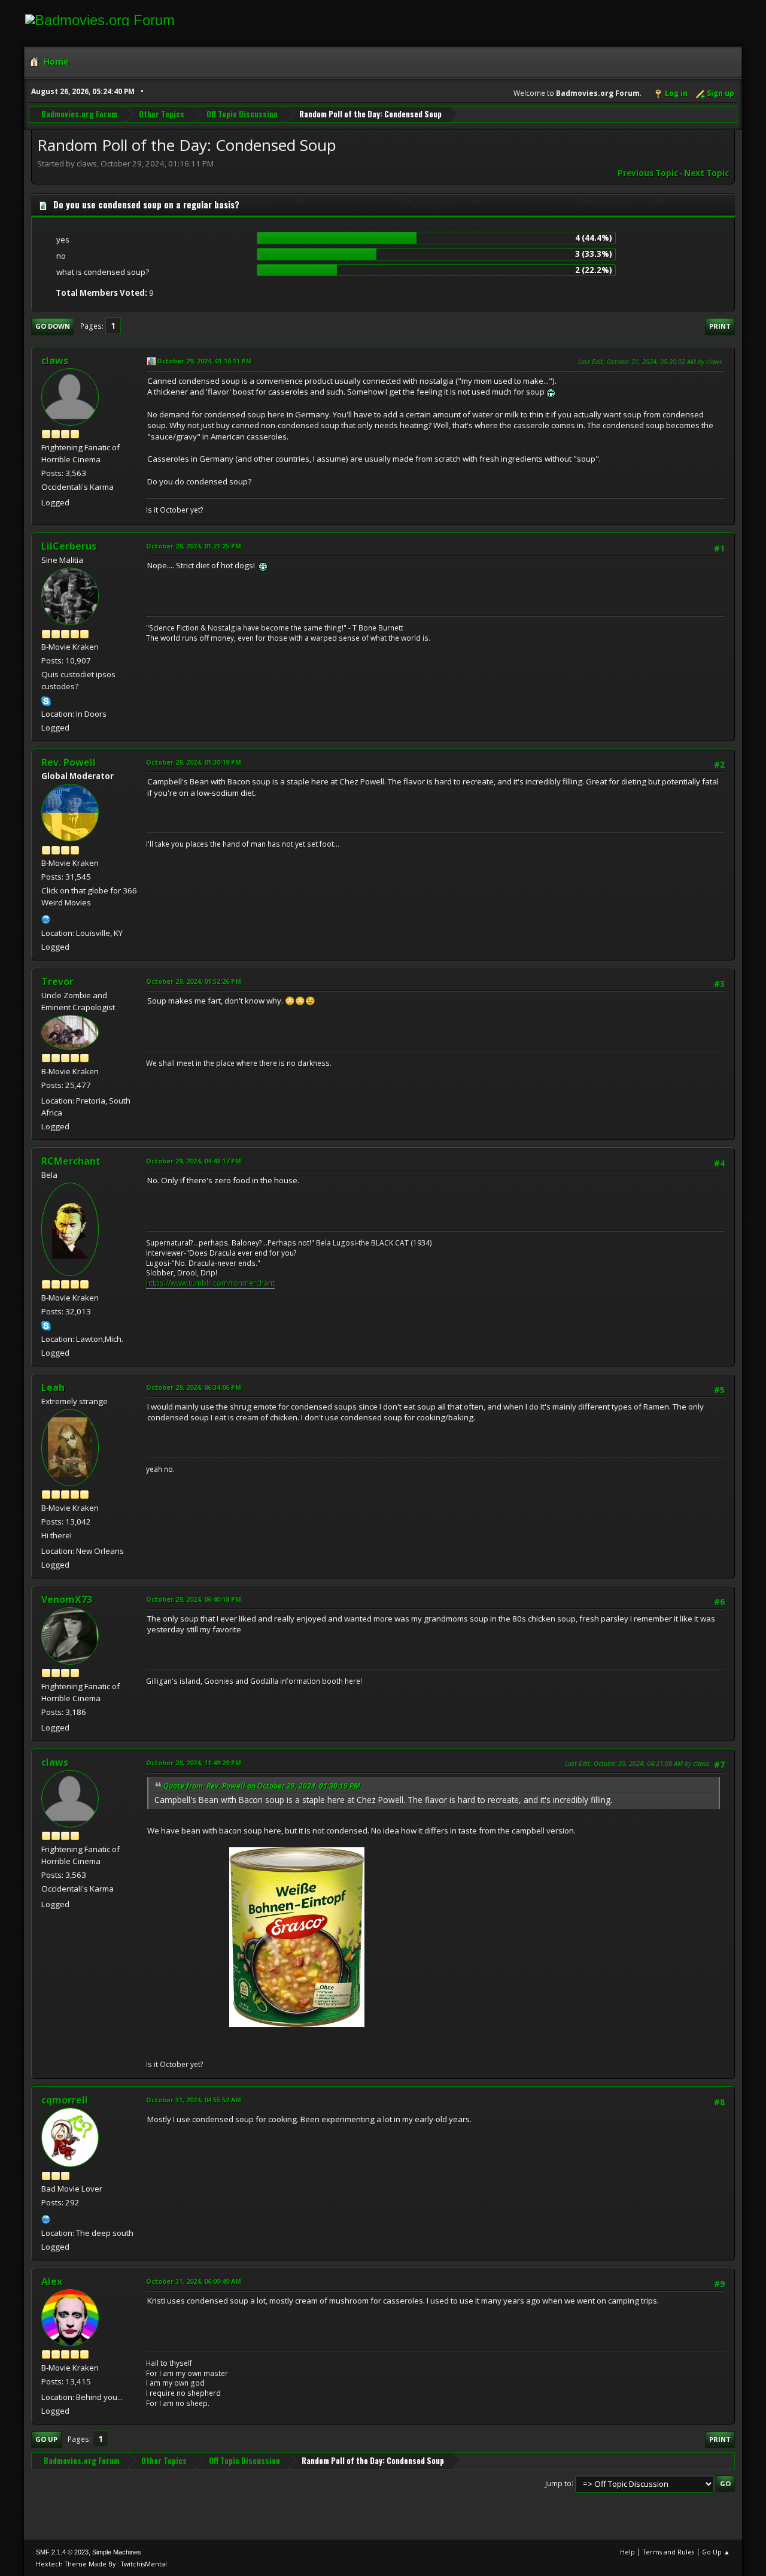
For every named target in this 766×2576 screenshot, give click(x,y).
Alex (52, 2281)
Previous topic (648, 173)
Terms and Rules (668, 2552)
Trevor (57, 981)
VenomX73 (67, 1599)
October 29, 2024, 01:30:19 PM (194, 762)
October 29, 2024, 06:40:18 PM (194, 1599)
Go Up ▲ (716, 2552)
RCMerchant (71, 1161)
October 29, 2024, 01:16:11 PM (204, 361)
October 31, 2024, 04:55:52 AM (194, 2100)
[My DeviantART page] (46, 2218)
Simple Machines (117, 2552)
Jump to (558, 2483)
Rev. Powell (69, 762)
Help (627, 2552)
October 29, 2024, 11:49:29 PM (194, 1763)
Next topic (706, 173)
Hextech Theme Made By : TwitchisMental (101, 2564)
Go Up (46, 2439)
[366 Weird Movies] (46, 918)
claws (55, 360)
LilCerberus (69, 546)
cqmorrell (65, 2100)
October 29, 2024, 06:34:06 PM (194, 1387)
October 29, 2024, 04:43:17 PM (194, 1161)
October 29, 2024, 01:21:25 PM (194, 546)
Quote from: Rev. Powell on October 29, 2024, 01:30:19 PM (262, 1786)
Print (720, 326)
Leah (53, 1387)
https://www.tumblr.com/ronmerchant (210, 1283)
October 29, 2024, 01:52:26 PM (194, 981)
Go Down (53, 326)
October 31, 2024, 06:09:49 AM (194, 2281)
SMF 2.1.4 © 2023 (62, 2552)
